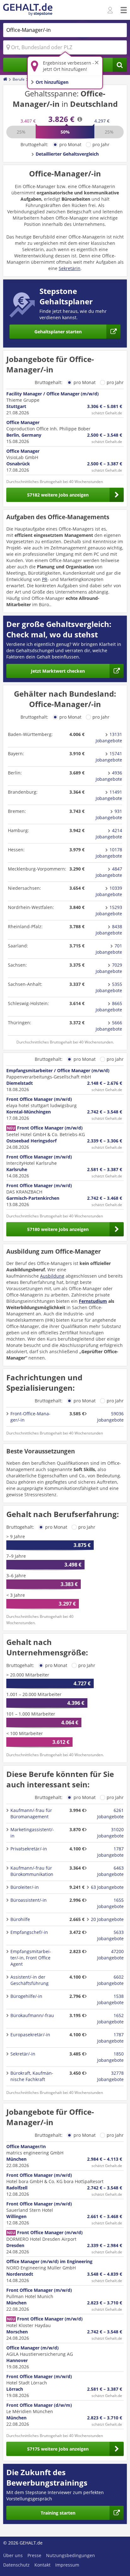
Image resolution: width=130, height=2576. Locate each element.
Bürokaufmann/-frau (32, 2015)
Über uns (13, 2555)
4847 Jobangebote (109, 872)
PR (45, 579)
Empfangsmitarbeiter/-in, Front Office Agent (31, 1958)
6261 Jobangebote (110, 1813)
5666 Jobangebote (109, 1026)
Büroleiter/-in (25, 1887)
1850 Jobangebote (110, 2057)
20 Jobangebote (107, 1919)
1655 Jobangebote (110, 1903)
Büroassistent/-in (29, 1900)
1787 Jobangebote (110, 1852)
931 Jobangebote (109, 814)
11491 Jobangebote (109, 795)
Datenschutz (16, 2565)
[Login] (111, 10)
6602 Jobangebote (110, 1980)
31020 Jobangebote (110, 1833)
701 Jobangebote (109, 949)
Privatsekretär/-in (29, 1849)
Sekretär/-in (23, 2054)
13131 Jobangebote (109, 737)
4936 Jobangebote (109, 776)
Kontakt (42, 2565)
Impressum (67, 2565)
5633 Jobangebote (110, 1935)
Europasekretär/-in (30, 2035)
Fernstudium (93, 1301)
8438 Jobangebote (109, 930)
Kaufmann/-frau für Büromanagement (31, 1813)
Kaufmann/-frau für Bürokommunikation (32, 1871)
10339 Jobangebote (109, 891)
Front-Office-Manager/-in (30, 1417)
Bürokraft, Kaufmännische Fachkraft (32, 2076)
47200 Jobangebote (110, 1955)
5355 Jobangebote (109, 987)
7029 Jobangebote (109, 968)
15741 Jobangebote (109, 757)
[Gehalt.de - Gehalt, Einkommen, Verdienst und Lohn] (28, 10)
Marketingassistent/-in (32, 1833)
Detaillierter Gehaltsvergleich (67, 154)
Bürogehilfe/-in (26, 1996)
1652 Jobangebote (110, 2018)
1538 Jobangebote (110, 1999)
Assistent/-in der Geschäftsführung (30, 1980)
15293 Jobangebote (109, 910)
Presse (34, 2555)
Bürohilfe (20, 1919)
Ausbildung (52, 1276)
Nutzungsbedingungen (71, 2555)
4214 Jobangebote (109, 834)
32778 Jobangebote (110, 2076)
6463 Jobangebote (110, 1871)
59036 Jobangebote (110, 1417)
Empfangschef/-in (29, 1932)
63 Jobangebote (107, 1887)
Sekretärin (70, 268)
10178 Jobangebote (109, 853)
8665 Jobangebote (109, 1006)
